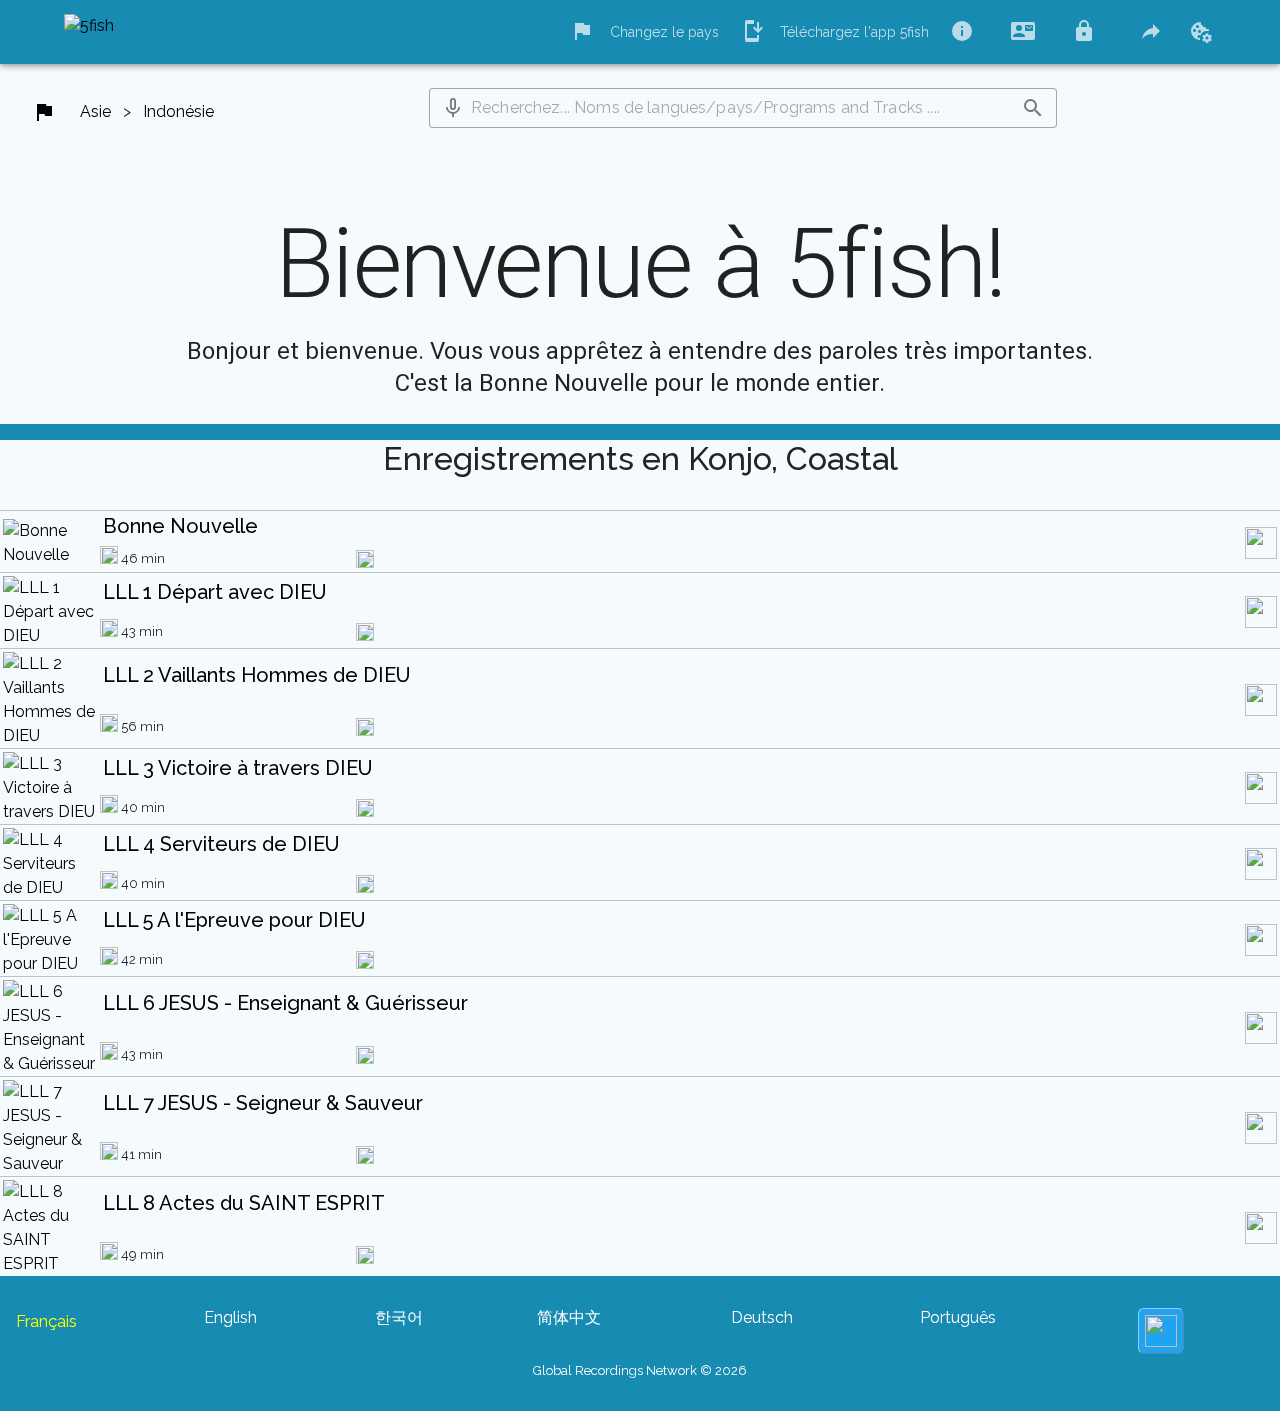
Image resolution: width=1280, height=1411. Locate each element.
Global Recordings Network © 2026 (640, 1370)
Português (958, 1317)
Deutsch (762, 1317)
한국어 (399, 1317)
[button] (453, 108)
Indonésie (178, 111)
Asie (95, 111)
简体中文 (569, 1317)
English (230, 1317)
